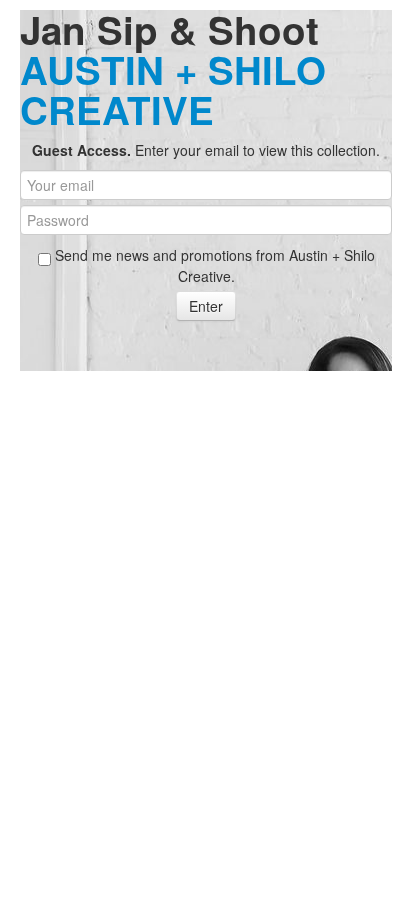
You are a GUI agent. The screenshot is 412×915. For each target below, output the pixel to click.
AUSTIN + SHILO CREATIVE (173, 89)
